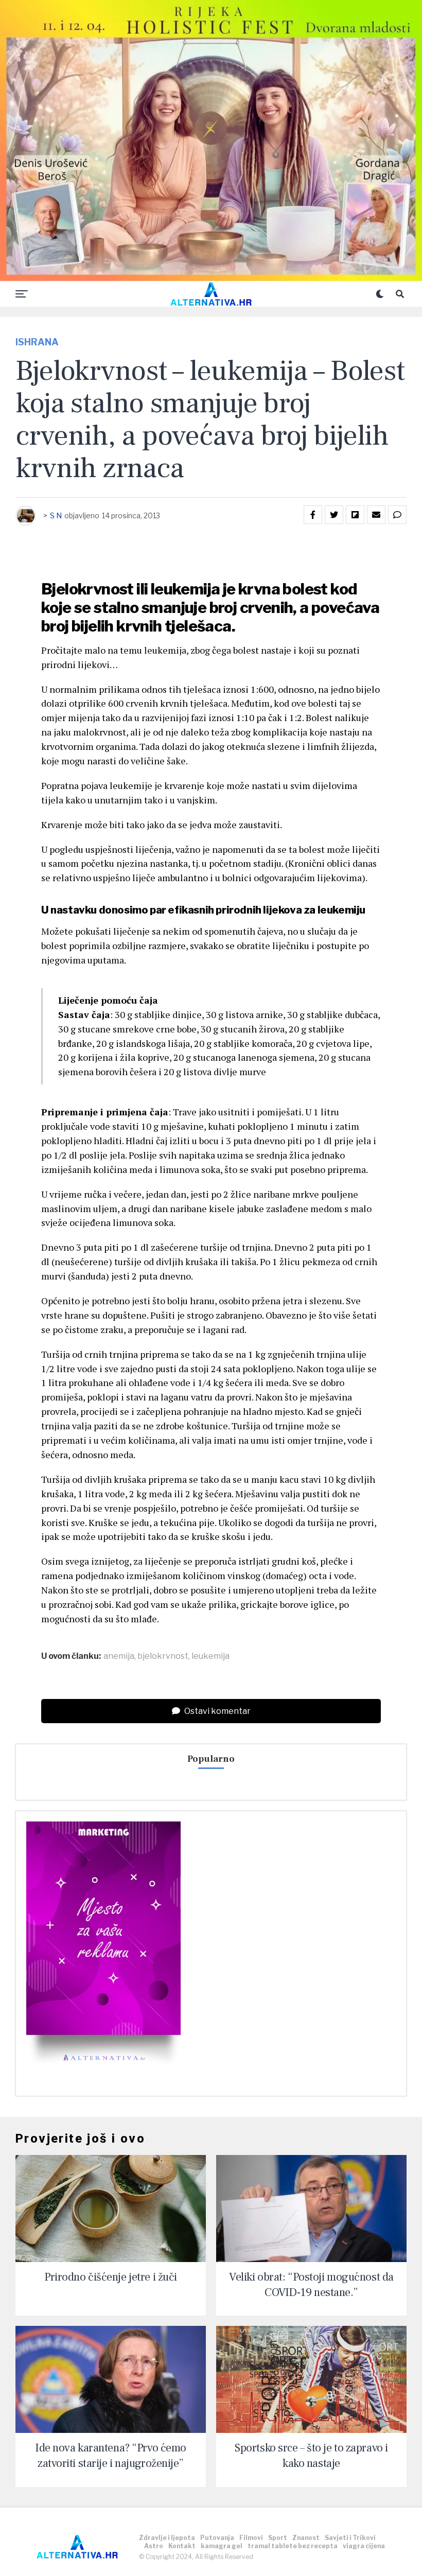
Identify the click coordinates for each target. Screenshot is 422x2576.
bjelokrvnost (163, 1656)
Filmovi (251, 2538)
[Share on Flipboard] (355, 515)
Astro (154, 2546)
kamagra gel (222, 2546)
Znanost (306, 2538)
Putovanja (217, 2538)
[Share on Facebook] (313, 515)
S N (56, 515)
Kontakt (182, 2546)
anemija (119, 1656)
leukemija (210, 1656)
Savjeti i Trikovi (350, 2538)
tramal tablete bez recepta (293, 2546)
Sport (278, 2538)
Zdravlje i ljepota (167, 2538)
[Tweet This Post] (334, 515)
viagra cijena (364, 2546)
